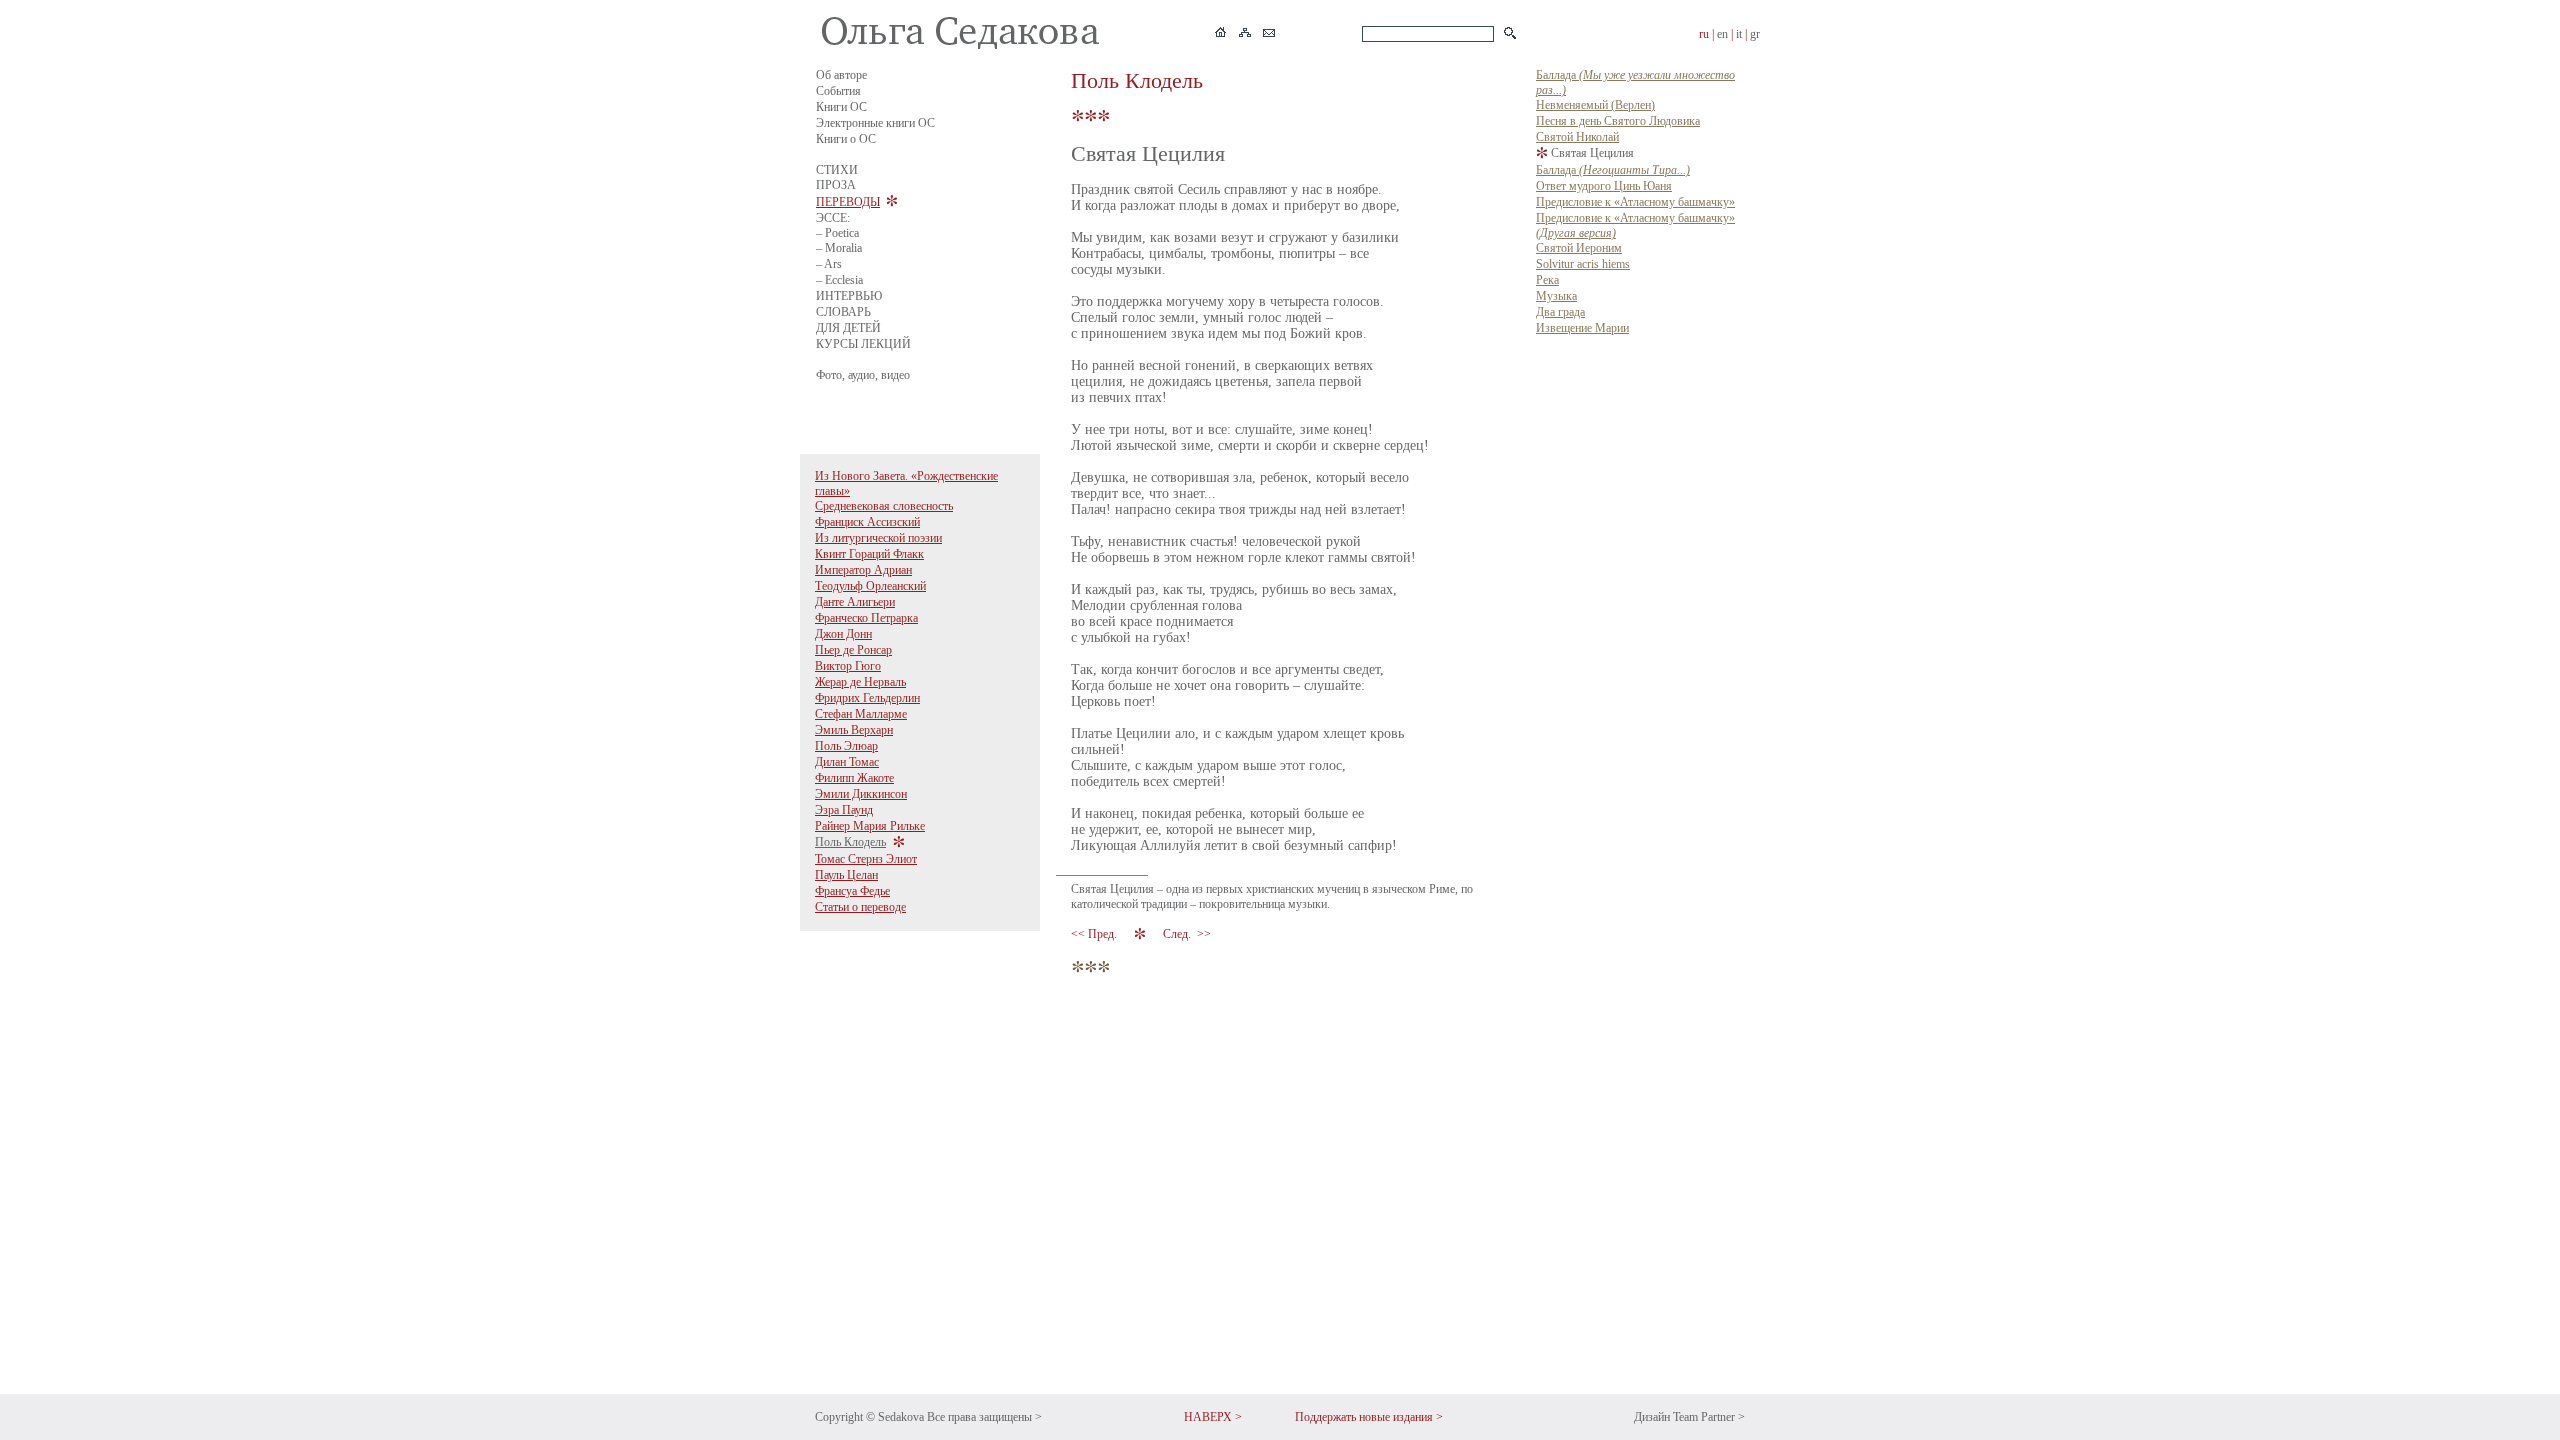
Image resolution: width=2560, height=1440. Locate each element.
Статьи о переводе (860, 907)
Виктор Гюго (848, 666)
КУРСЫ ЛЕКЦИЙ (863, 344)
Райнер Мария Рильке (870, 826)
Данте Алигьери (855, 602)
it (1739, 34)
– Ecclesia (839, 280)
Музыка (1556, 296)
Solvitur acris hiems (1583, 264)
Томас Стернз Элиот (866, 859)
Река (1547, 280)
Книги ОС (841, 107)
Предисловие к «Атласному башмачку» (1635, 202)
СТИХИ (837, 170)
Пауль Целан (846, 875)
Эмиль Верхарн (854, 730)
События (838, 91)
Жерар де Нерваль (860, 682)
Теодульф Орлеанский (870, 586)
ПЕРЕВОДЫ (848, 202)
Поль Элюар (846, 746)
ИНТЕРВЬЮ (849, 296)
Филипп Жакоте (854, 778)
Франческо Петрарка (866, 618)
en (1722, 34)
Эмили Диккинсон (861, 794)
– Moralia (839, 248)
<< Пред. (1095, 934)
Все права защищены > (984, 1417)
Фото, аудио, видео (863, 375)
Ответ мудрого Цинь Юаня (1604, 186)
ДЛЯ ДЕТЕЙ (848, 328)
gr (1755, 34)
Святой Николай (1577, 137)
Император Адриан (863, 570)
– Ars (829, 264)
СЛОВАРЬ (843, 312)
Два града (1560, 312)
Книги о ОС (846, 139)
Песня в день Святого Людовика (1618, 121)
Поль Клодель (850, 842)
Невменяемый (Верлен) (1595, 105)
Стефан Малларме (861, 714)
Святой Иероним (1579, 248)
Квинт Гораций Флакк (869, 554)
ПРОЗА (836, 185)
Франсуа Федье (852, 891)
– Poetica (837, 233)
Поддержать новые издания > (1369, 1417)
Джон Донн (843, 634)
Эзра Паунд (844, 810)
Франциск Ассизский (867, 522)
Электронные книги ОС (875, 123)
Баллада (1613, 170)
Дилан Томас (847, 762)
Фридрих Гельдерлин (867, 698)
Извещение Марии (1582, 328)
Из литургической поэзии (878, 538)
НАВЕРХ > (1213, 1417)
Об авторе (841, 75)
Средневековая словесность (884, 506)
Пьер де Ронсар (853, 650)
